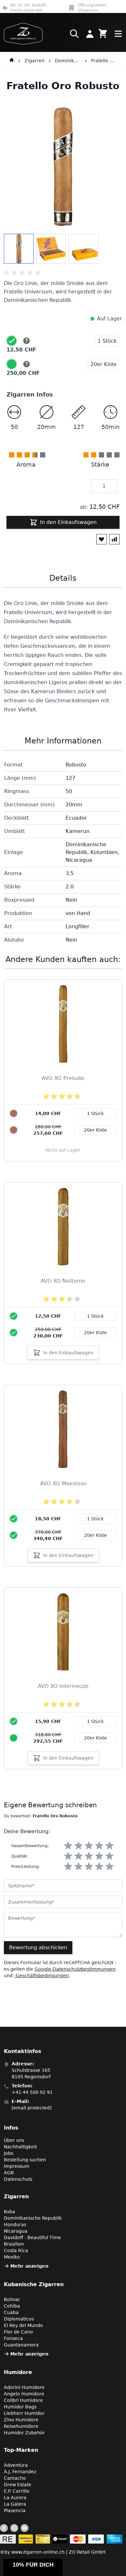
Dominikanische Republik (68, 61)
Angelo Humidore (24, 2394)
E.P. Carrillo (17, 2491)
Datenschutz (18, 2179)
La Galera (15, 2504)
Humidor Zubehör (24, 2433)
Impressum (17, 2166)
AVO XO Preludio (63, 1078)
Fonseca (13, 2338)
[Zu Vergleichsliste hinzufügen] (114, 539)
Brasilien (14, 2244)
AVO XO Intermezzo (63, 1686)
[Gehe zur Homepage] (12, 61)
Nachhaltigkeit (20, 2147)
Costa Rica (16, 2250)
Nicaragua (16, 2231)
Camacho (15, 2478)
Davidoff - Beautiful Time (32, 2238)
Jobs (9, 2153)
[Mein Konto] (90, 34)
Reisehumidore (21, 2426)
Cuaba (11, 2312)
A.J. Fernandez (20, 2472)
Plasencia (15, 2511)
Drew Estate (18, 2485)
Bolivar (12, 2299)
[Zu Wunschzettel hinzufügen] (101, 539)
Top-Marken (21, 2450)
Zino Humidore (21, 2420)
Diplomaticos (19, 2319)
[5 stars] (110, 1846)
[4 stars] (99, 1846)
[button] (33, 2567)
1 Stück (95, 1316)
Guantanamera (21, 2345)
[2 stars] (79, 1846)
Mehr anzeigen (29, 2266)
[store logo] (21, 34)
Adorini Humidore (24, 2387)
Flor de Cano (18, 2332)
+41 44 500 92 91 (32, 2092)
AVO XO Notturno (63, 1281)
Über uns (14, 2140)
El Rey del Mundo (23, 2325)
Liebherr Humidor (24, 2413)
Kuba (10, 2212)
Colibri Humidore (23, 2400)
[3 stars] (89, 1846)
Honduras (15, 2225)
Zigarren (35, 61)
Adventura (16, 2465)
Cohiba (12, 2306)
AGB (9, 2173)
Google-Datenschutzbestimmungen (75, 1969)
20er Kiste (95, 1333)
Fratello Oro (104, 61)
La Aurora (15, 2498)
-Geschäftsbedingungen (41, 1976)
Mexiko (12, 2257)
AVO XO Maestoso (63, 1484)
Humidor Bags (20, 2407)
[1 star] (68, 1846)
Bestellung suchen (25, 2160)
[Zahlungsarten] (61, 2539)
